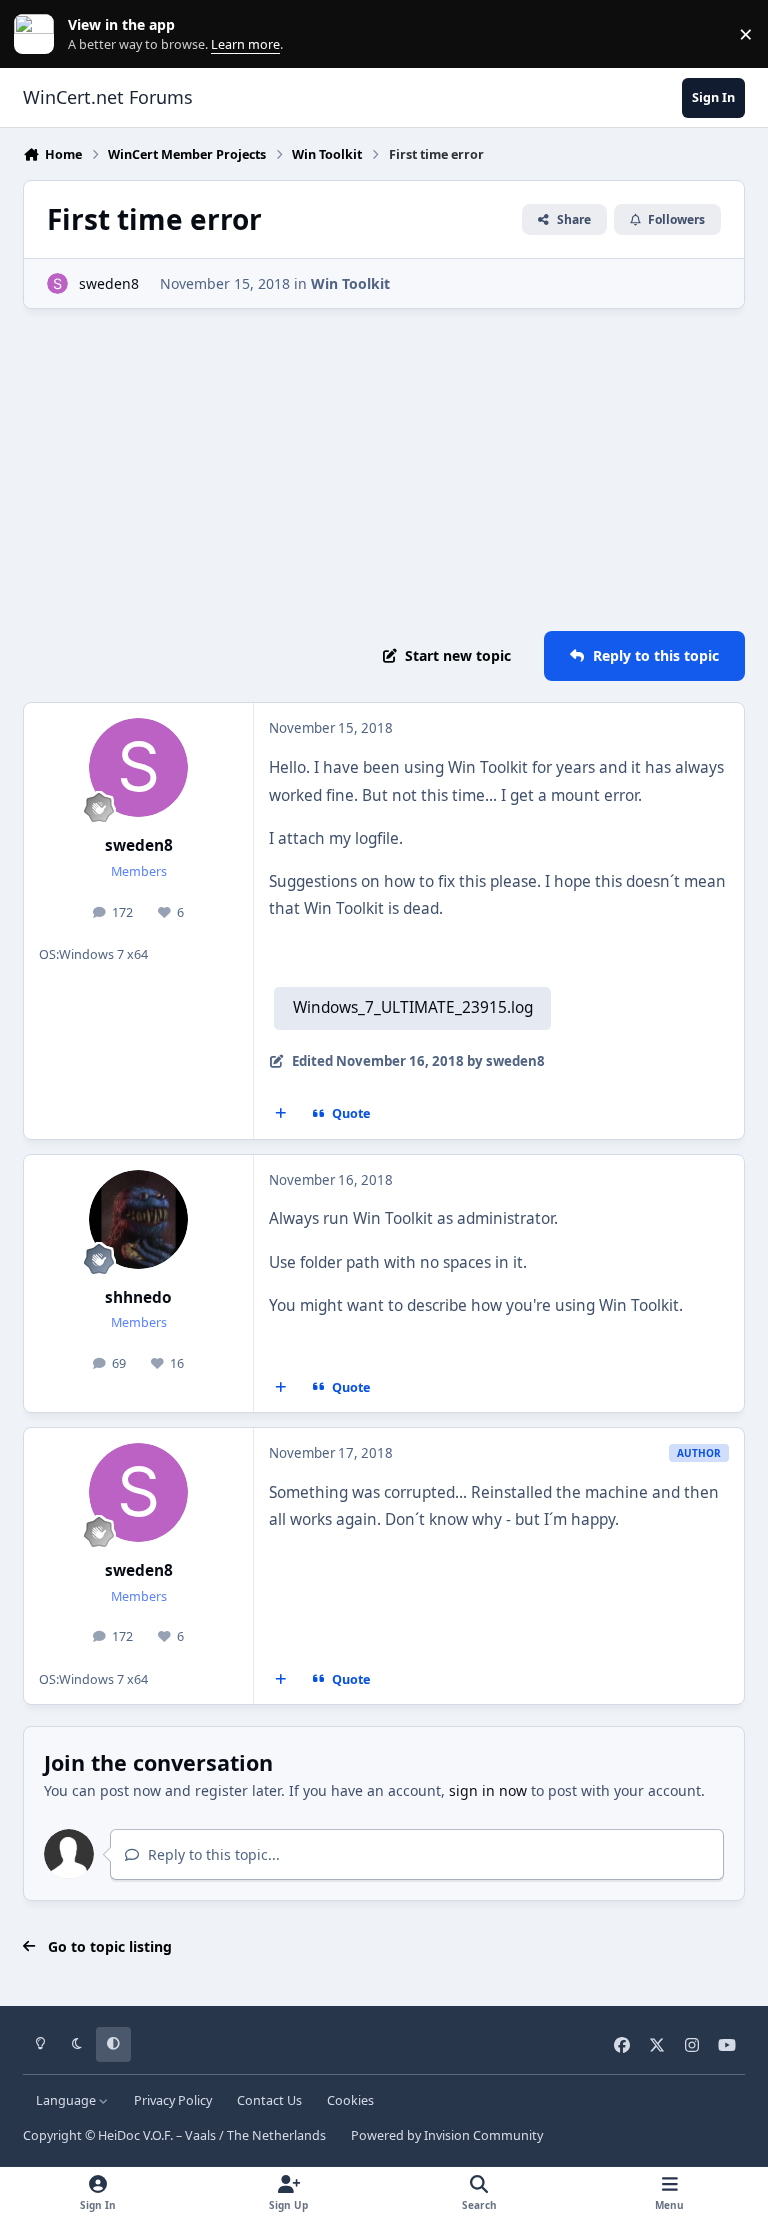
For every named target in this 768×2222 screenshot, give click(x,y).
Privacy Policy (173, 2100)
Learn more (38, 34)
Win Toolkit (350, 283)
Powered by (447, 2135)
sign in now (488, 1790)
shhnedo (138, 1297)
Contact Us (269, 2100)
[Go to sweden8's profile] (57, 283)
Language (67, 2100)
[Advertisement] (384, 470)
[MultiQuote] (281, 1114)
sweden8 (109, 283)
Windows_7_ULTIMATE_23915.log (413, 1007)
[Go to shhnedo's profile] (138, 1219)
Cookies (350, 2100)
